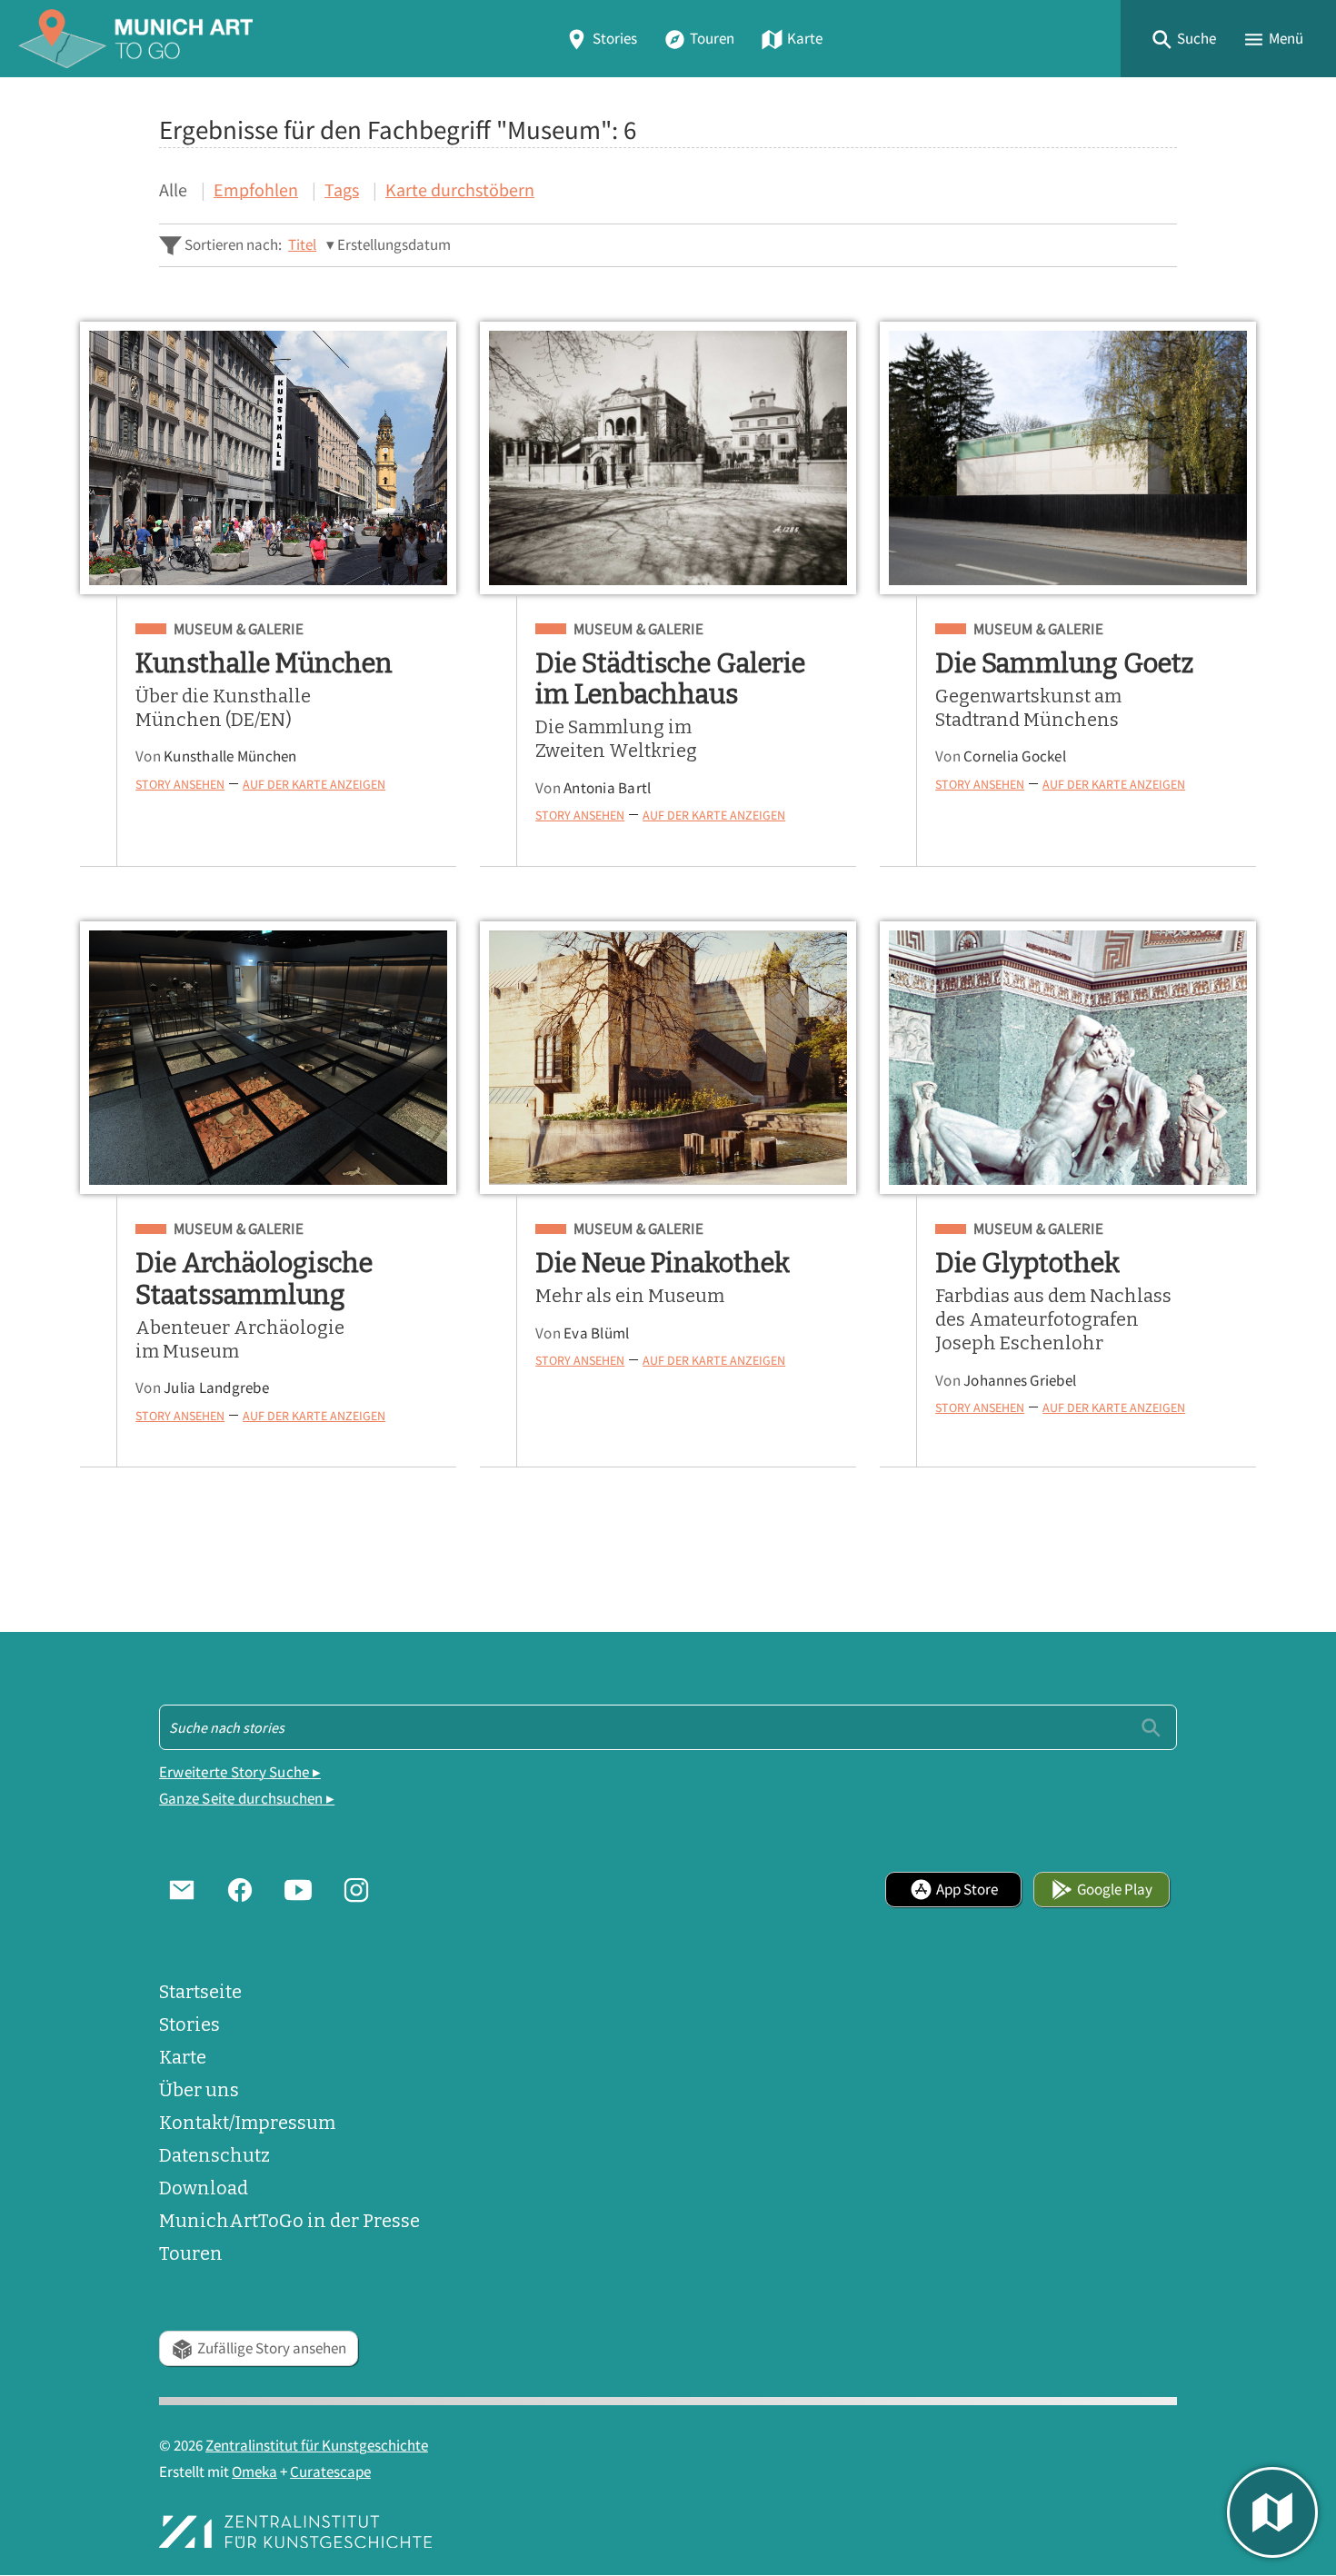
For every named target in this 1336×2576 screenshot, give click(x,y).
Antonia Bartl (607, 788)
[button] (1183, 39)
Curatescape (330, 2472)
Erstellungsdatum (394, 245)
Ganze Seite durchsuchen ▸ (247, 1799)
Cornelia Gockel (1015, 756)
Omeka (254, 2472)
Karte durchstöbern (460, 189)
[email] (182, 1889)
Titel (302, 245)
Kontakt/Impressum (247, 2123)
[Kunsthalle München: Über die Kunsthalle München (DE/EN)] (268, 458)
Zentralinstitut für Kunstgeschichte (317, 2446)
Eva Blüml (596, 1333)
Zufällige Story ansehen (272, 2348)
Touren (712, 39)
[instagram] (356, 1889)
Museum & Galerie (239, 630)
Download (204, 2188)
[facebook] (240, 1889)
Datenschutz (214, 2155)
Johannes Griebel (1020, 1381)
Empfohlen (256, 189)
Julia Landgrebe (216, 1388)
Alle (173, 189)
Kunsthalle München (230, 756)
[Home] (135, 39)
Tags (342, 189)
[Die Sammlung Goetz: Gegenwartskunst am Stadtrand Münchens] (1068, 458)
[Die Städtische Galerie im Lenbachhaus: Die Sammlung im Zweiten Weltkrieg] (668, 458)
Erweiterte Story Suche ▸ (240, 1772)
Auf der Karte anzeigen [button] (314, 784)
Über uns (199, 2090)
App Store (967, 1890)
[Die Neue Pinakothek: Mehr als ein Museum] (668, 1058)
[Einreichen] (1151, 1727)
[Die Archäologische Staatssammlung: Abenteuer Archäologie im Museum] (268, 1058)
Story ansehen (180, 784)
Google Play (1115, 1890)
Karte (805, 39)
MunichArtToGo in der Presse (289, 2221)
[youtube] (298, 1889)
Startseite (200, 1992)
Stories (615, 39)
